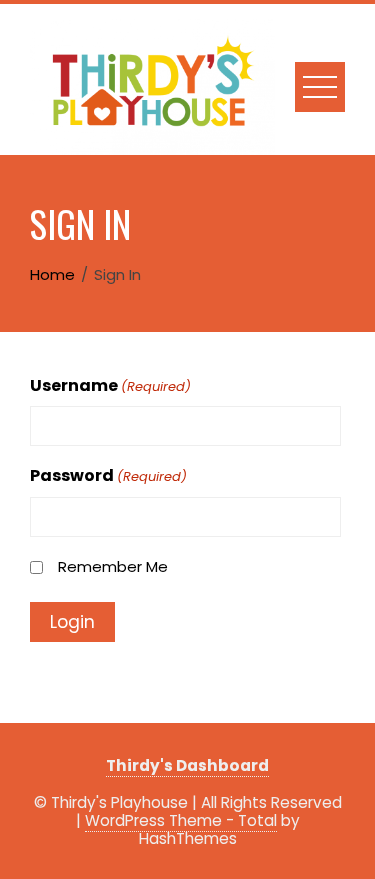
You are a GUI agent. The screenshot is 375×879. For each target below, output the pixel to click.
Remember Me (113, 566)
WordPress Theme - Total (181, 820)
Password (108, 475)
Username (110, 385)
